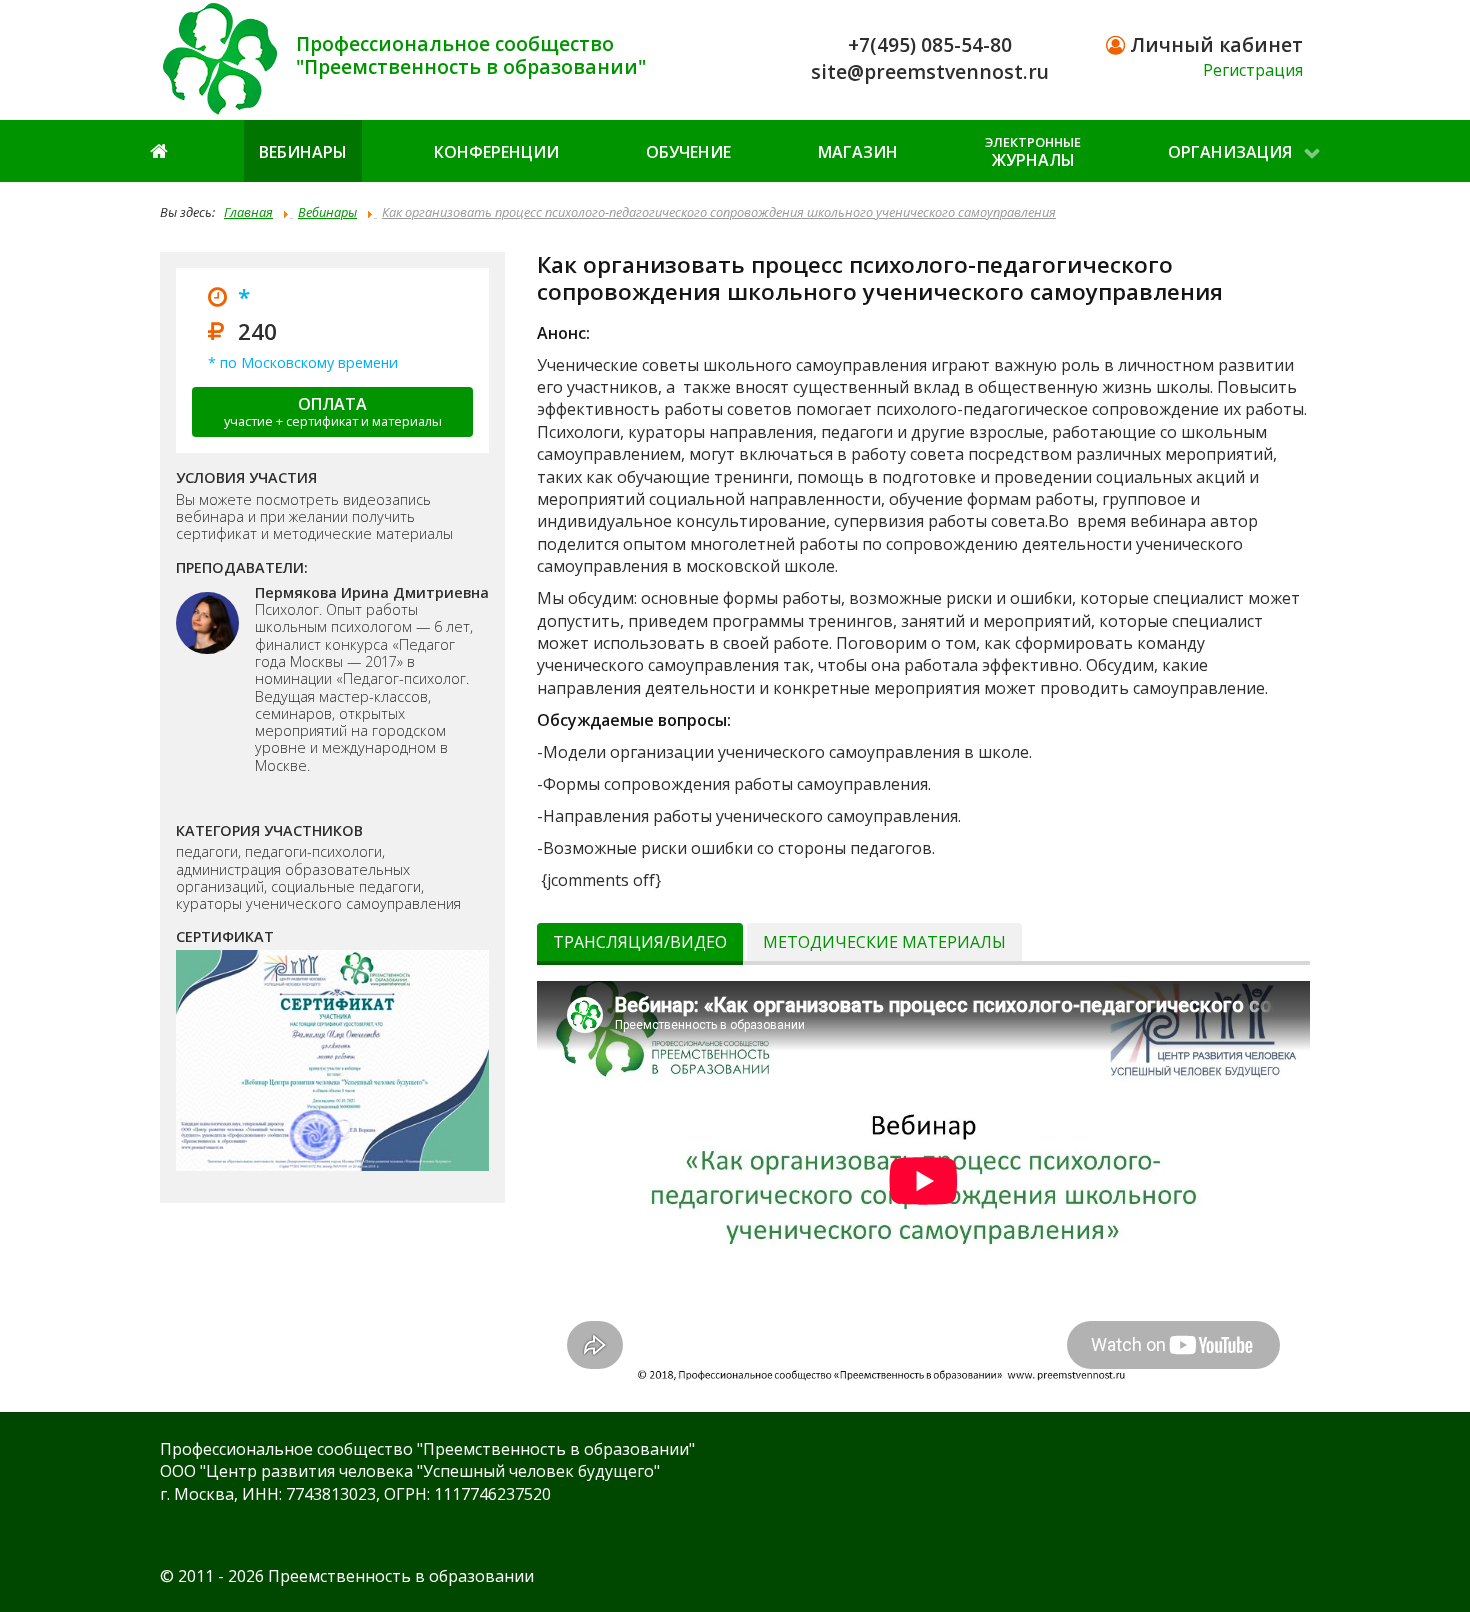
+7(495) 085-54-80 (930, 44)
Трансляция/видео (640, 942)
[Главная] (161, 150)
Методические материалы (884, 942)
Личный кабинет (1214, 44)
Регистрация (1253, 70)
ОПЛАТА (333, 411)
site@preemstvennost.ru (930, 71)
